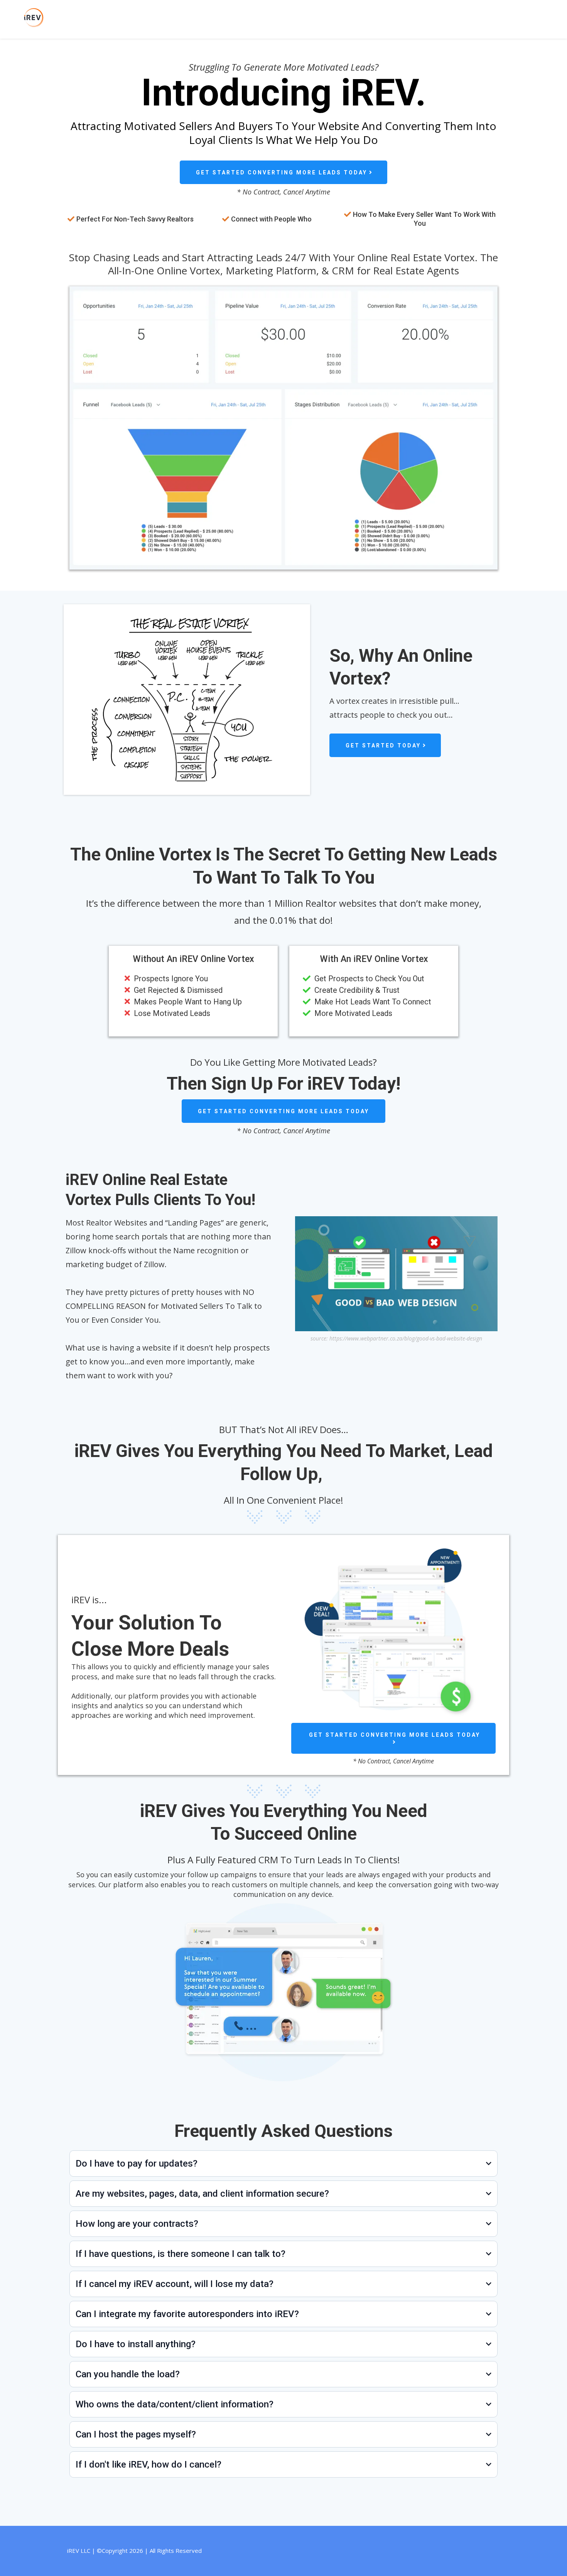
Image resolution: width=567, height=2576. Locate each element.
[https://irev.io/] (146, 18)
